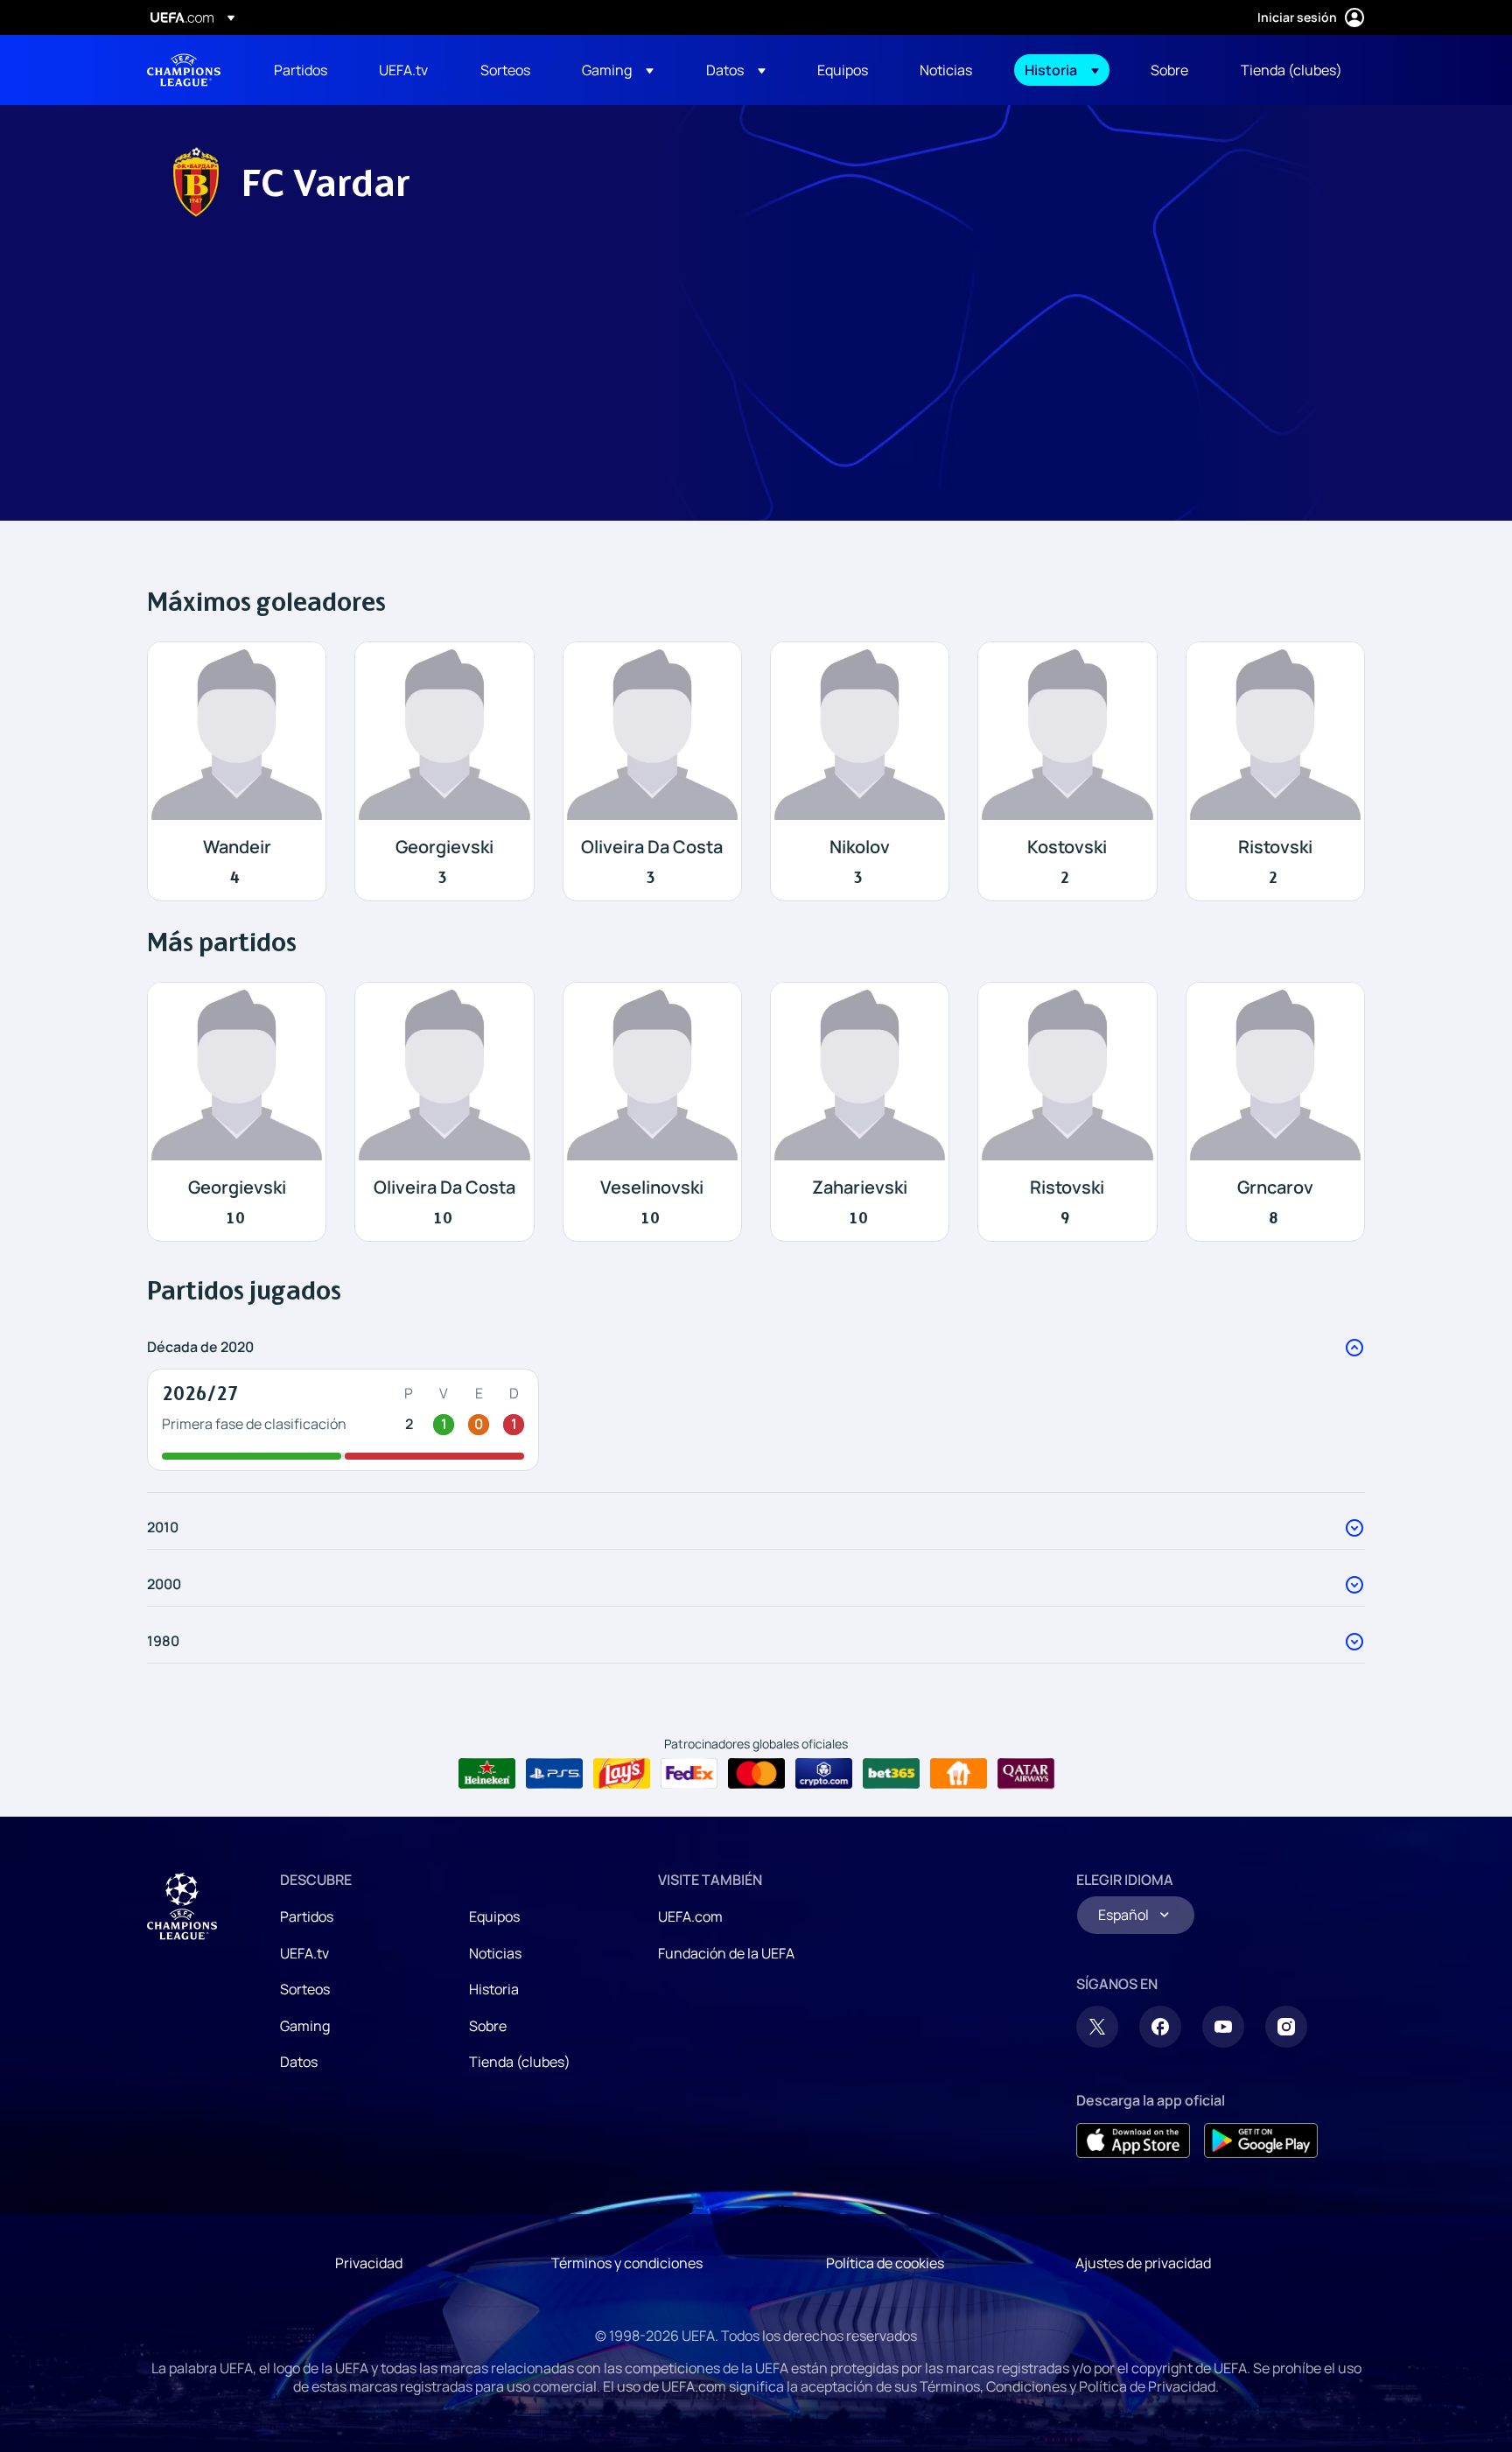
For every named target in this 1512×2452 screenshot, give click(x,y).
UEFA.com (690, 1916)
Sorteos (305, 1989)
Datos (299, 2062)
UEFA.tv (304, 1953)
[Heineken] (487, 1774)
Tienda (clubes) (520, 2062)
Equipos (494, 1916)
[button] (618, 70)
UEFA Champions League (184, 70)
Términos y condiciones (627, 2263)
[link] (301, 70)
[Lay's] (622, 1774)
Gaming (305, 2026)
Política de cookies (885, 2263)
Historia (494, 1989)
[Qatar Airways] (1026, 1774)
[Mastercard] (756, 1774)
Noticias (495, 1953)
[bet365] (891, 1774)
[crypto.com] (824, 1774)
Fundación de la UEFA (726, 1953)
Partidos (307, 1916)
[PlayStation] (554, 1774)
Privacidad (369, 2263)
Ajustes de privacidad (1143, 2263)
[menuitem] (304, 70)
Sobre (488, 2026)
